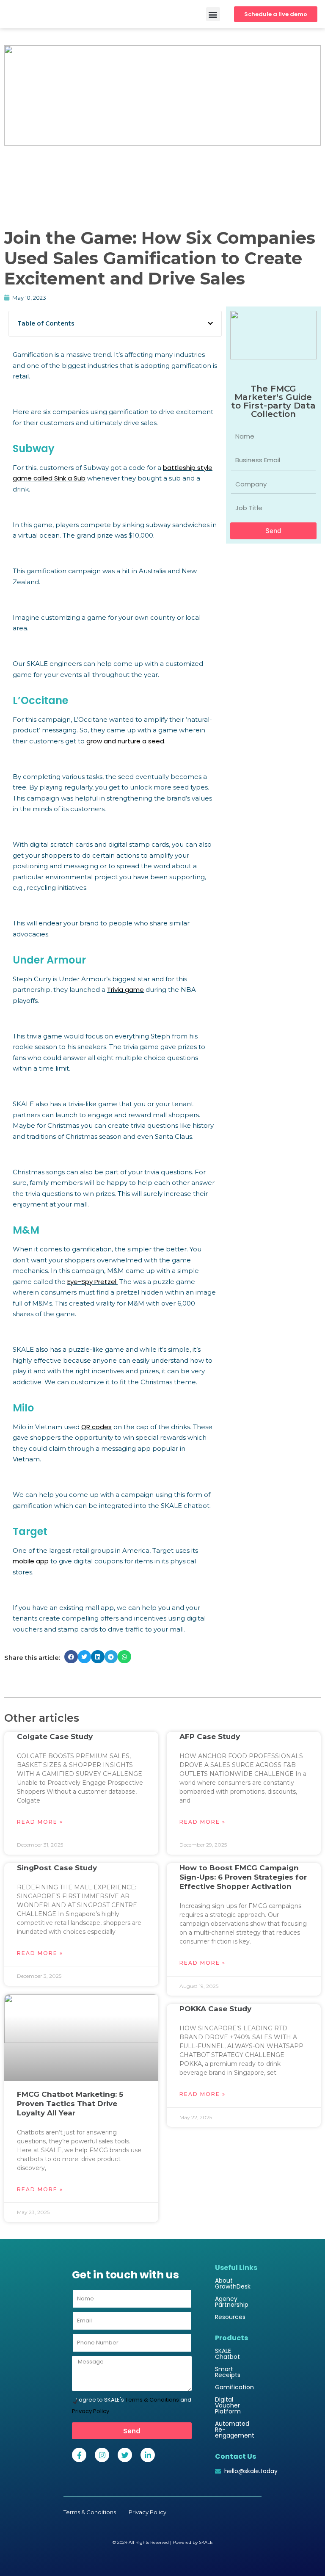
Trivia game (125, 990)
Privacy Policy (91, 2411)
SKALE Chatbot (227, 2354)
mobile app (31, 1561)
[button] (213, 14)
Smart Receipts (228, 2372)
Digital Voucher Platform (228, 2405)
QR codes (96, 1427)
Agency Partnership (232, 2302)
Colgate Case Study (55, 1737)
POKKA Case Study (215, 2009)
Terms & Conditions (152, 2400)
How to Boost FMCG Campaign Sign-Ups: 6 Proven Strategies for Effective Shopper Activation (243, 1877)
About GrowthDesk (233, 2283)
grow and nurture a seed (125, 741)
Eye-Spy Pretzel (92, 1282)
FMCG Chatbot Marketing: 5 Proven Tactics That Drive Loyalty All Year (70, 2104)
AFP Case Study (210, 1737)
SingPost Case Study (57, 1868)
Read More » (40, 1822)
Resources (230, 2317)
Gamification (234, 2387)
